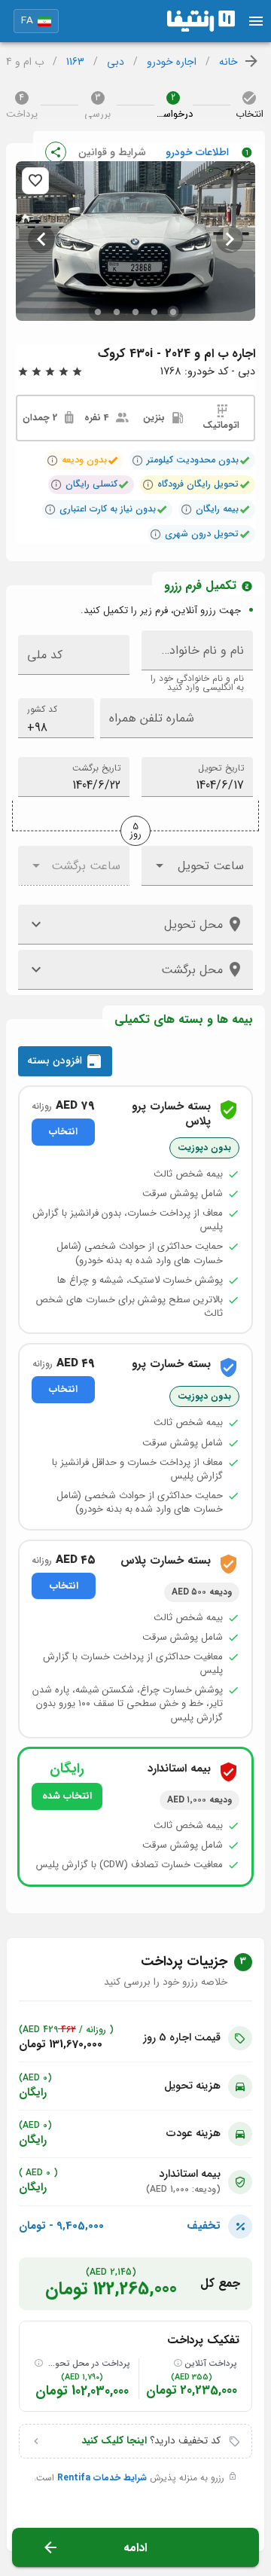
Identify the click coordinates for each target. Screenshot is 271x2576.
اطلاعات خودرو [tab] (197, 152)
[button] (36, 21)
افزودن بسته (56, 1061)
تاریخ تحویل (221, 768)
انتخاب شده (67, 1796)
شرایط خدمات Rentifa (102, 2478)
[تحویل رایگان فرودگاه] (148, 484)
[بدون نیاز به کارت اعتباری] (50, 509)
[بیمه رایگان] (187, 509)
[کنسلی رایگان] (56, 484)
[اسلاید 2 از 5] (155, 311)
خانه (228, 62)
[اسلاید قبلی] (230, 240)
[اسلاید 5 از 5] (98, 311)
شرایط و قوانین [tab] (112, 152)
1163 (75, 62)
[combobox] (56, 718)
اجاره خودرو (172, 62)
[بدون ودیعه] (53, 460)
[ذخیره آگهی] (35, 181)
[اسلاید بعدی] (41, 240)
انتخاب (63, 1132)
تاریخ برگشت (96, 768)
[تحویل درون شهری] (156, 534)
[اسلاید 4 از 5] (117, 311)
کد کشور (42, 709)
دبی (116, 62)
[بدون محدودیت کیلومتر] (138, 460)
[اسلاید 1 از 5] (174, 311)
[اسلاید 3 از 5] (136, 311)
